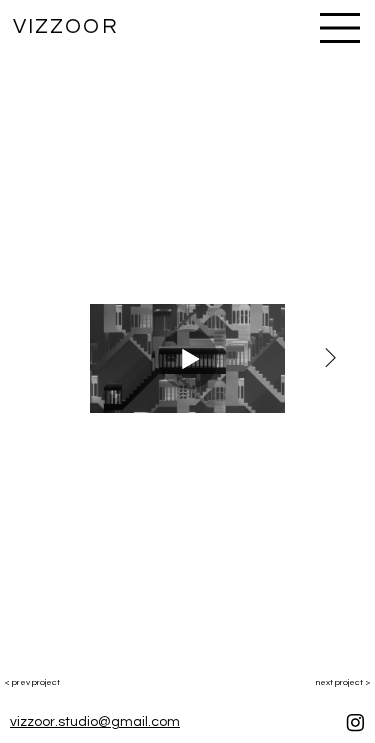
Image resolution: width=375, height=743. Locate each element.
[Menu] (341, 28)
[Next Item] (330, 359)
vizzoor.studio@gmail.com (95, 722)
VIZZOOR (66, 26)
